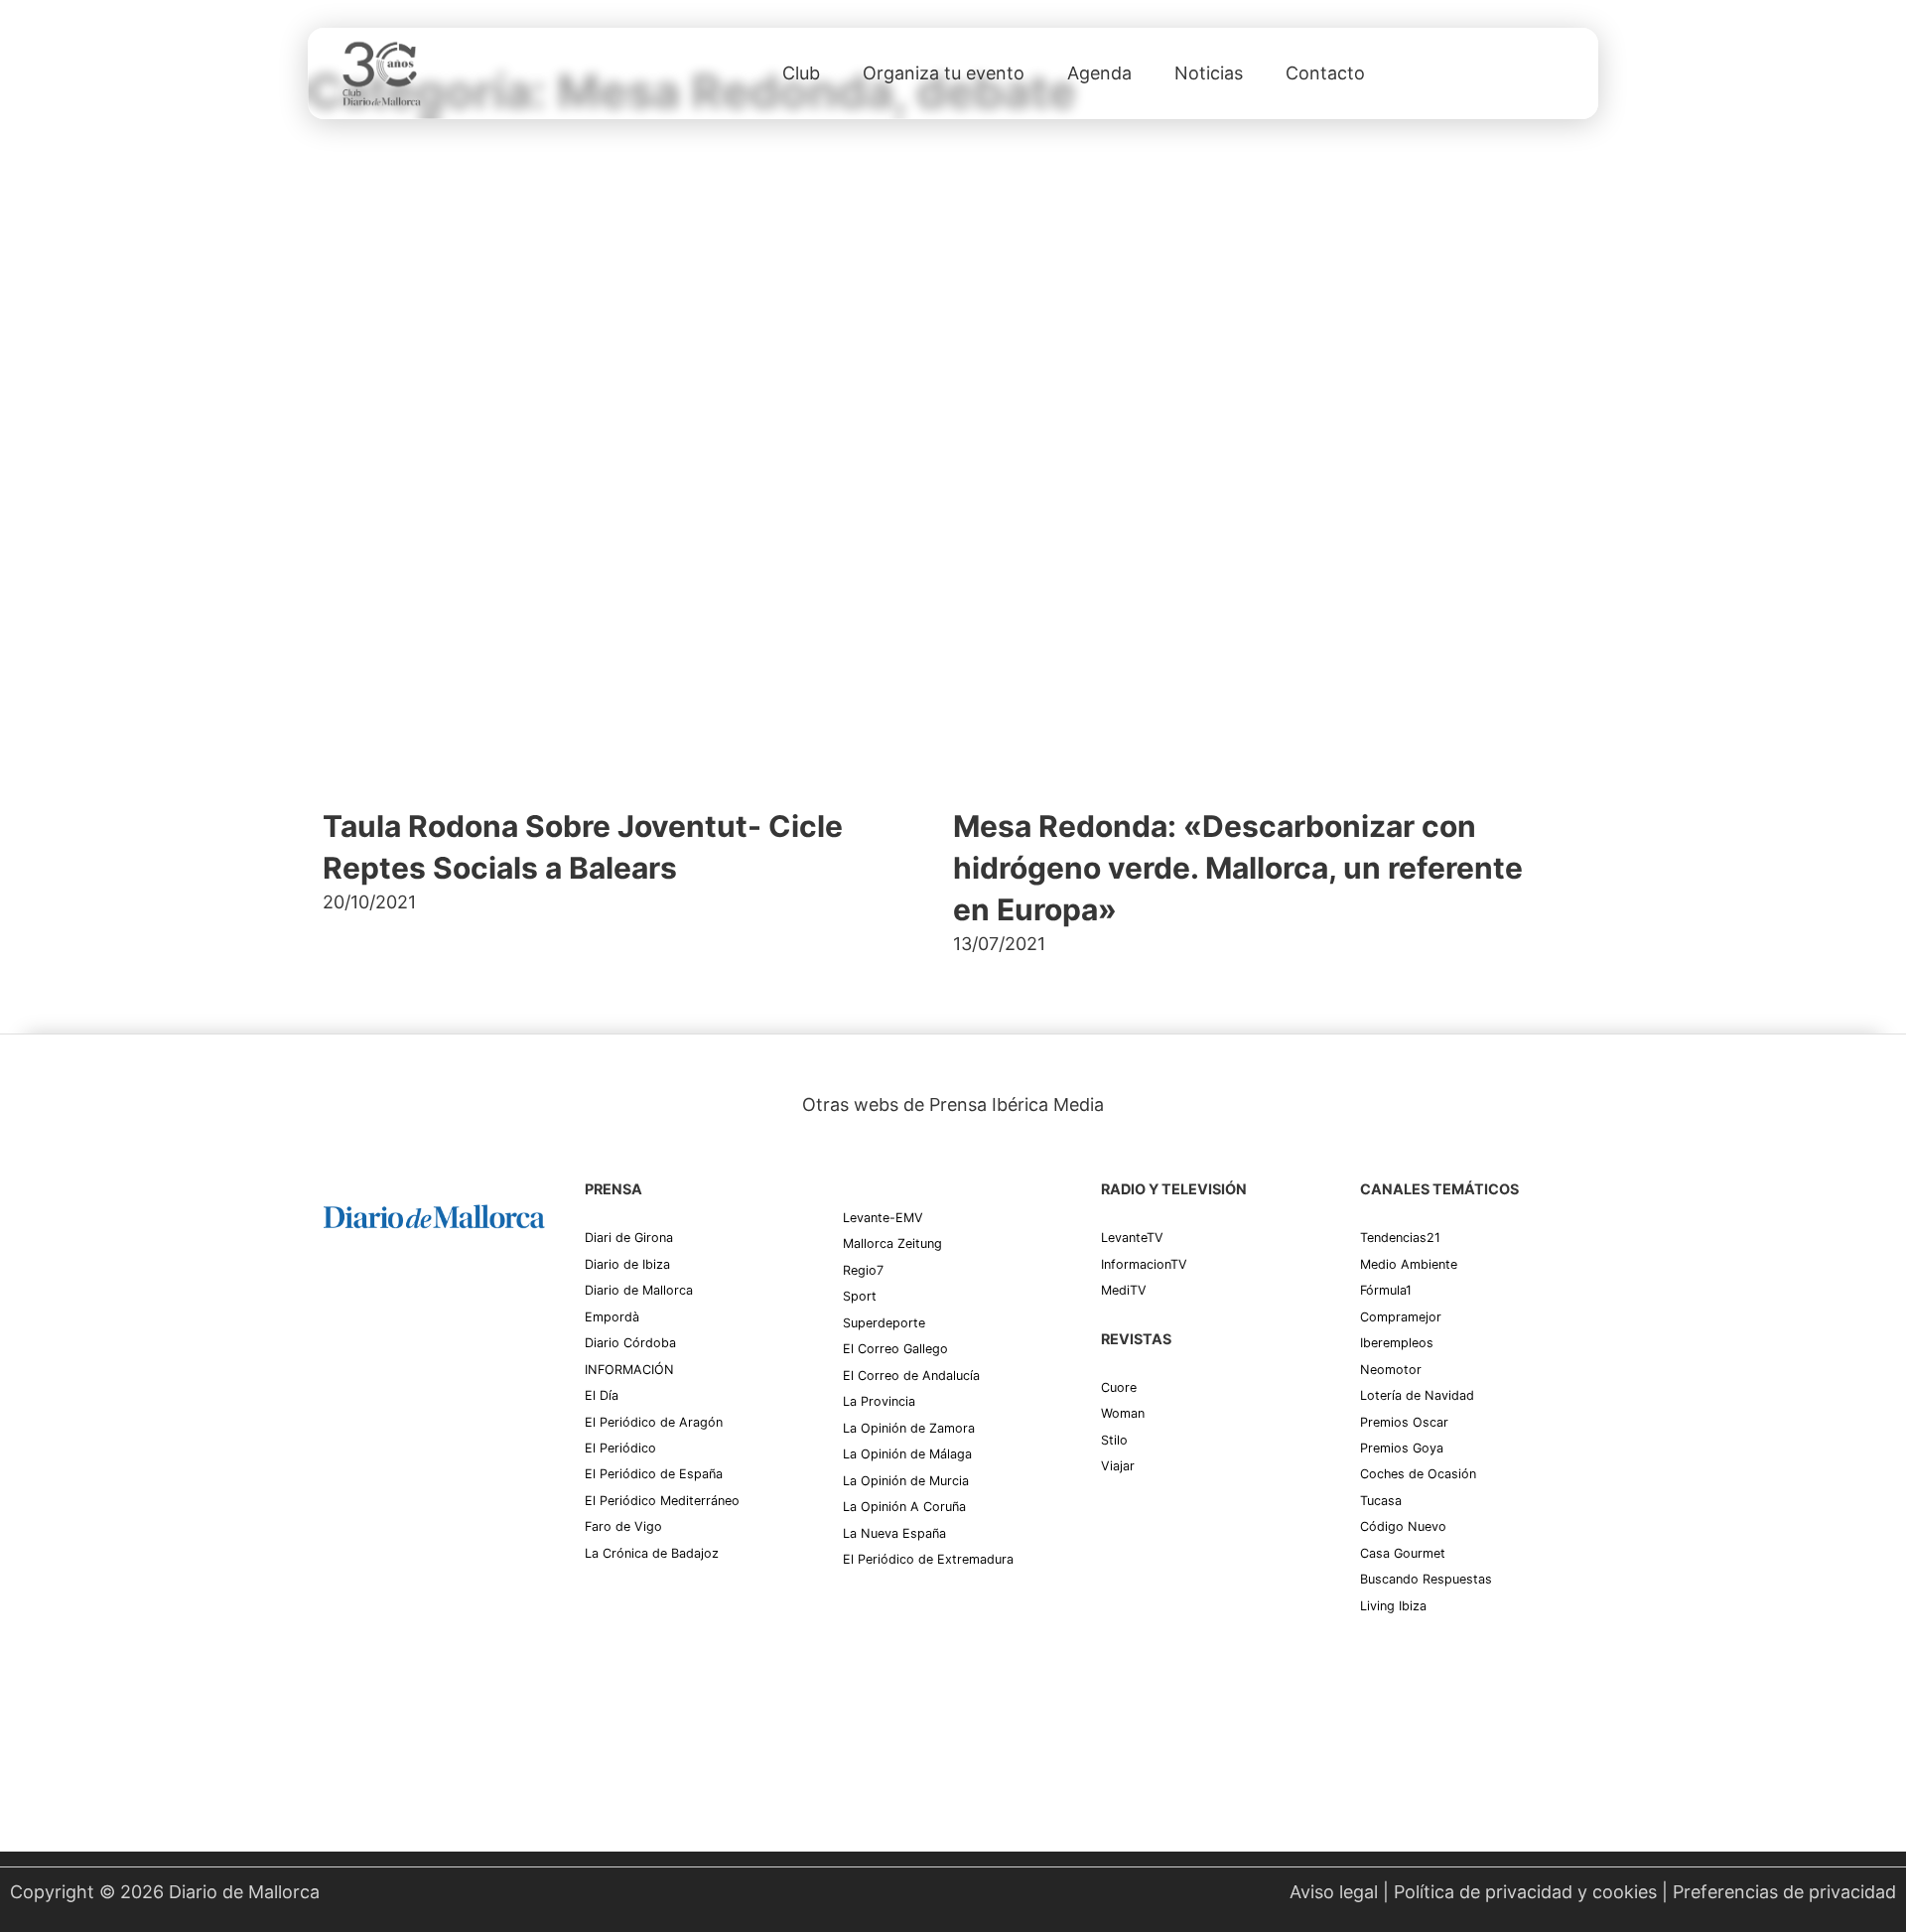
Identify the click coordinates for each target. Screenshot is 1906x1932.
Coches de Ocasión (1418, 1474)
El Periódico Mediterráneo (662, 1501)
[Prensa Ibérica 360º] (434, 1422)
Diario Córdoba (630, 1343)
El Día (602, 1395)
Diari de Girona (629, 1238)
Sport (860, 1296)
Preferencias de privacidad (1784, 1892)
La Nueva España (894, 1533)
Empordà (612, 1317)
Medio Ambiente (1409, 1264)
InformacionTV (1144, 1264)
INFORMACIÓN (629, 1370)
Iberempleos (1397, 1343)
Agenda (1099, 73)
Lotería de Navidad (1417, 1395)
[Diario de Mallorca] (434, 1216)
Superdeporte (884, 1323)
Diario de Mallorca (639, 1290)
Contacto (1325, 73)
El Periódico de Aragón (654, 1422)
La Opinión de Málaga (907, 1454)
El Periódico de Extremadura (928, 1559)
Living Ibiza (1393, 1606)
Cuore (1119, 1387)
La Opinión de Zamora (909, 1428)
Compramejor (1401, 1317)
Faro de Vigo (623, 1526)
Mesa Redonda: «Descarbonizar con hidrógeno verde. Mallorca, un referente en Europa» (1238, 868)
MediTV (1124, 1290)
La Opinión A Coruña (904, 1507)
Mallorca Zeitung (892, 1243)
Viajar (1118, 1466)
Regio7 (863, 1270)
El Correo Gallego (895, 1349)
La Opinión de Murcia (906, 1481)
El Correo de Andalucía (911, 1376)
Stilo (1114, 1440)
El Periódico (620, 1448)
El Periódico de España (654, 1474)
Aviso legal (1334, 1892)
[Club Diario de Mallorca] (381, 73)
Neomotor (1391, 1370)
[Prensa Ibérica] (398, 1295)
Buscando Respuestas (1426, 1579)
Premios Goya (1402, 1448)
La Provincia (879, 1401)
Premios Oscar (1404, 1422)
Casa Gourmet (1403, 1553)
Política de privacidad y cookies (1525, 1892)
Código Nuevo (1403, 1526)
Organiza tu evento (944, 73)
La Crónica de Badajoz (652, 1553)
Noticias (1209, 73)
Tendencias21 (1400, 1238)
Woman (1123, 1413)
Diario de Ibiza (627, 1264)
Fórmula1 (1386, 1290)
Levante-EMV (883, 1218)
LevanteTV (1132, 1238)
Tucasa (1381, 1501)
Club (801, 73)
